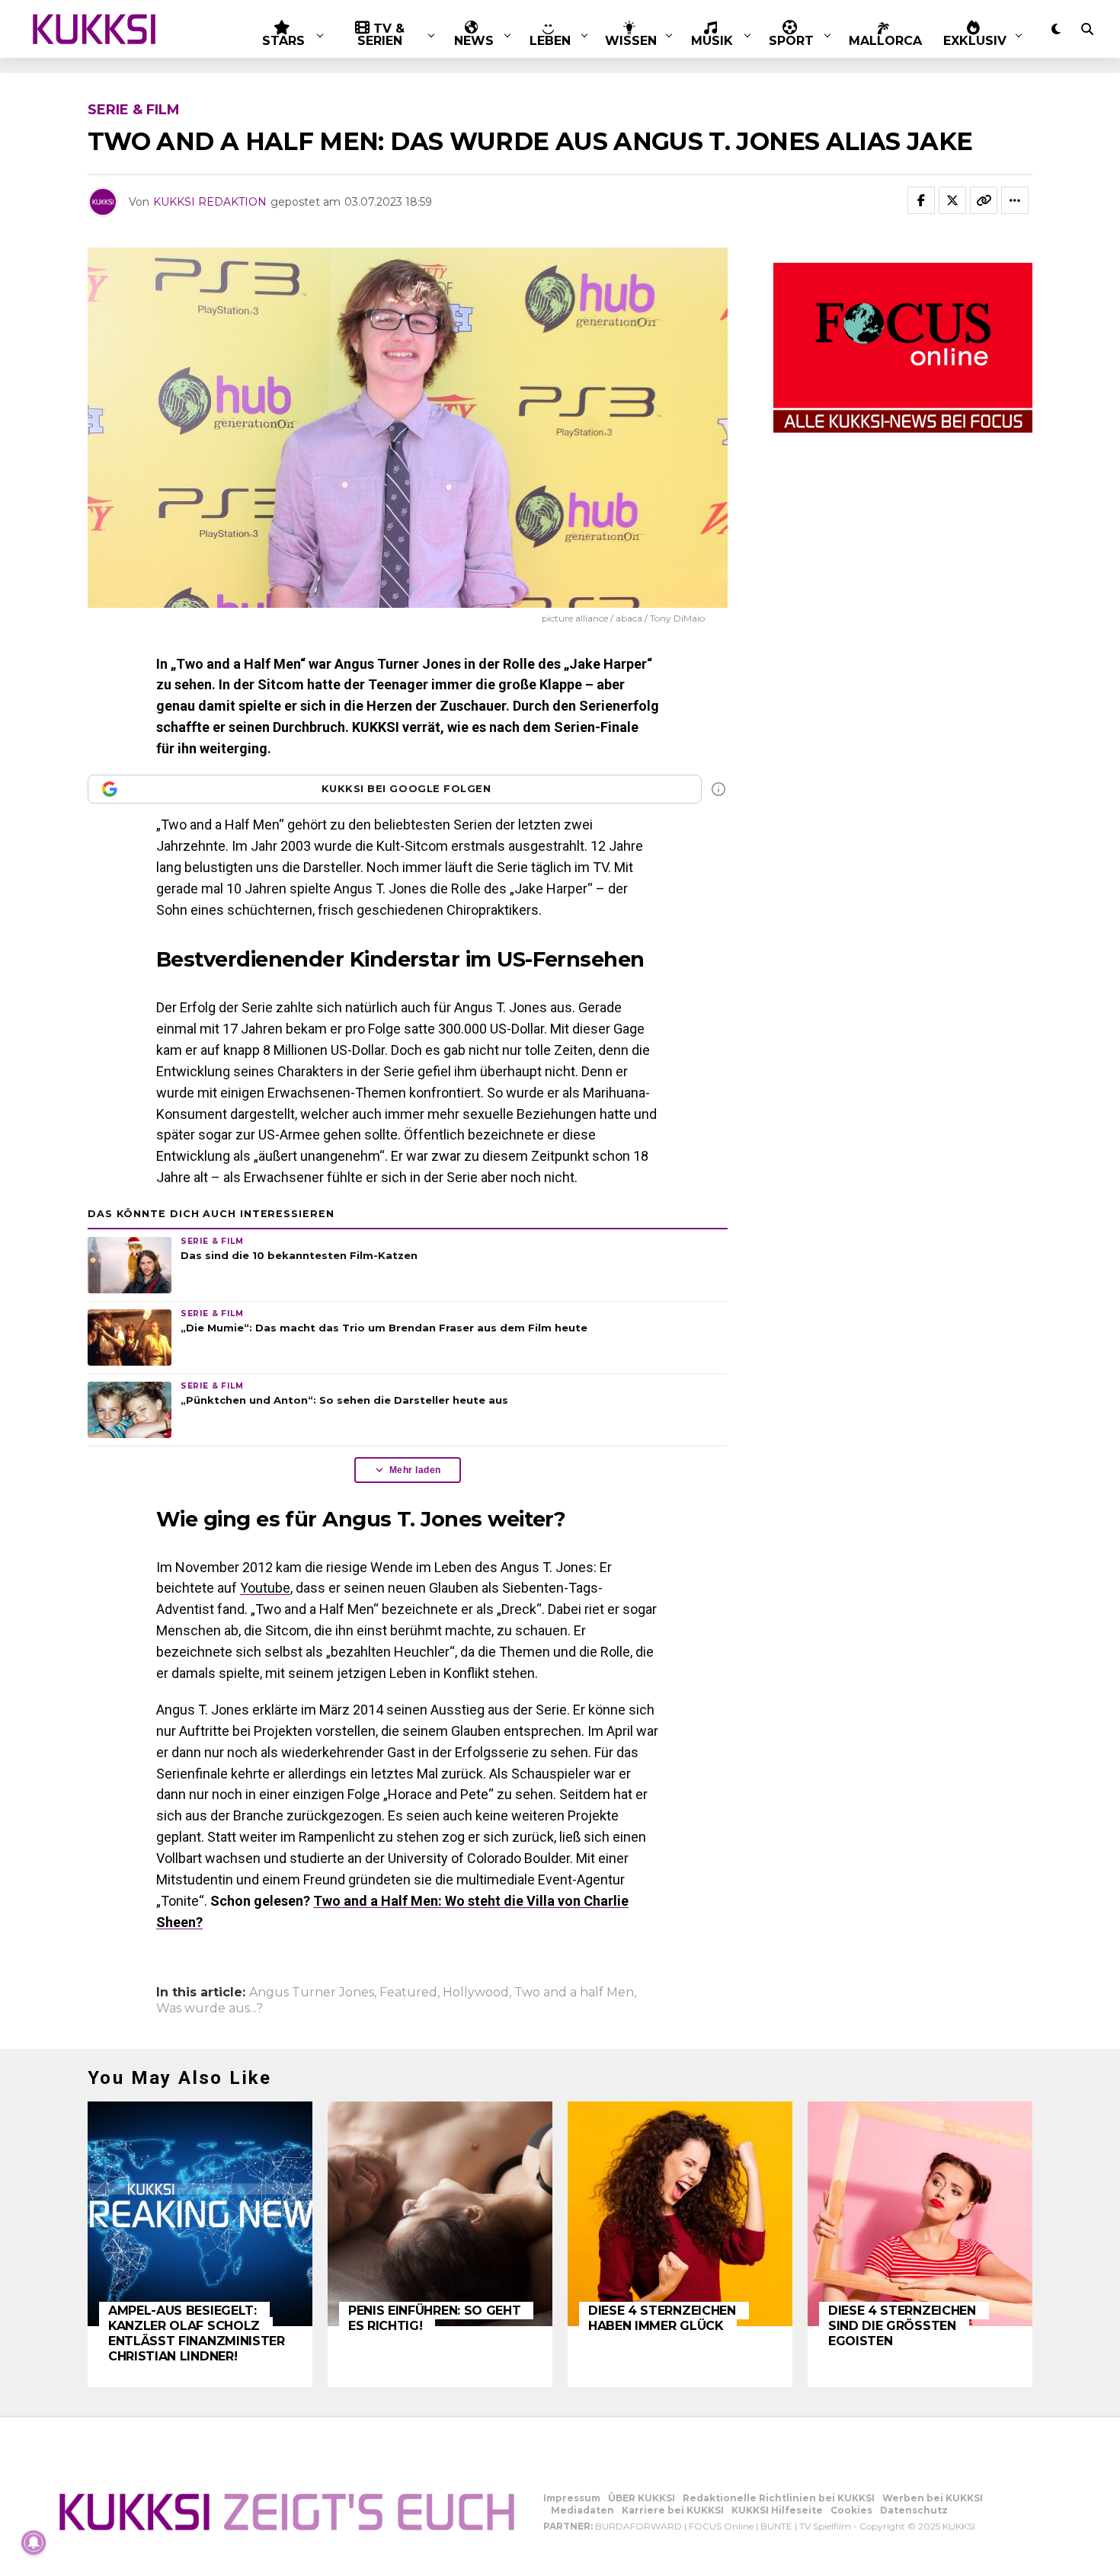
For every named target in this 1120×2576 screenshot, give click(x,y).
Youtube (265, 1588)
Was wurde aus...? (210, 2009)
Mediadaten (582, 2510)
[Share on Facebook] (921, 200)
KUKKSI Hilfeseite (777, 2510)
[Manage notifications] (34, 2542)
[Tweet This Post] (952, 200)
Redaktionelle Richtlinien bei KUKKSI (779, 2498)
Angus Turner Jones (312, 1993)
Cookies (851, 2510)
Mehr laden (415, 1470)
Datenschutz (914, 2510)
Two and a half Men (574, 1993)
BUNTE (776, 2526)
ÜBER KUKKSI (642, 2498)
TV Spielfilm (825, 2526)
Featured (408, 1993)
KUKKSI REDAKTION (210, 202)
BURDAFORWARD (638, 2526)
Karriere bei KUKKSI (673, 2510)
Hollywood (476, 1993)
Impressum (572, 2498)
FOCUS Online (721, 2526)
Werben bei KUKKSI (933, 2498)
